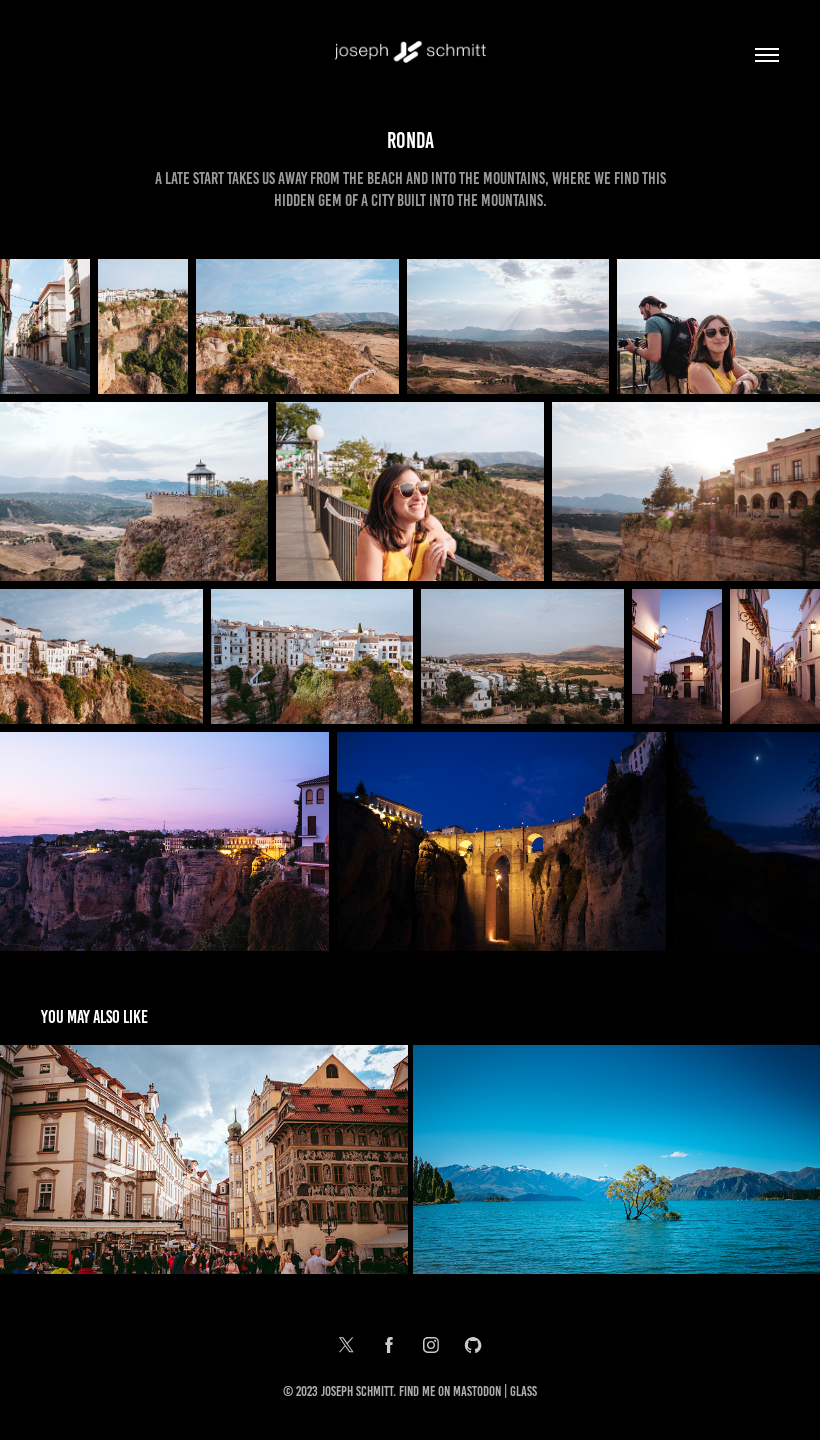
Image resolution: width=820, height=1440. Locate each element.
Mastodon (477, 1391)
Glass (523, 1391)
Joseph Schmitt (357, 1391)
